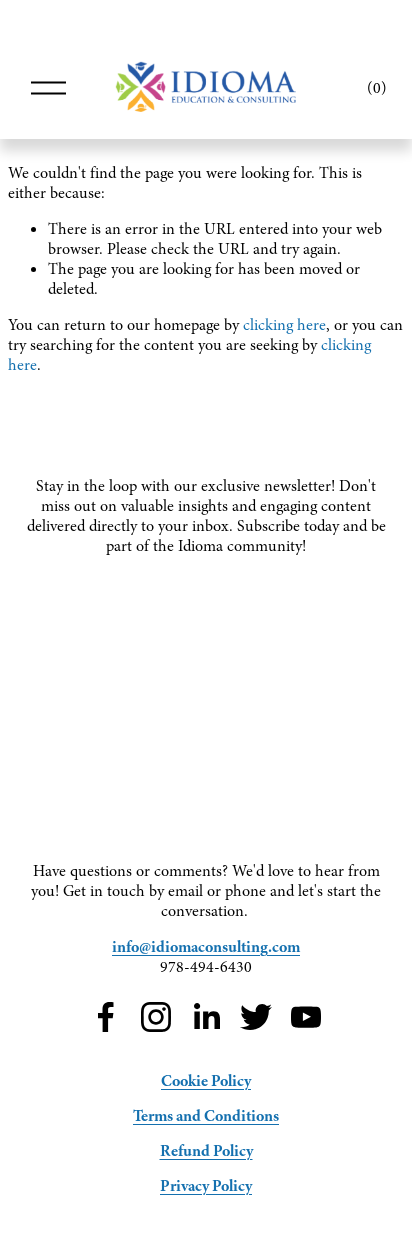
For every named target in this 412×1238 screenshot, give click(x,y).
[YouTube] (306, 1017)
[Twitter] (256, 1017)
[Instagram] (156, 1017)
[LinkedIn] (206, 1017)
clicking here (284, 325)
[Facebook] (106, 1017)
